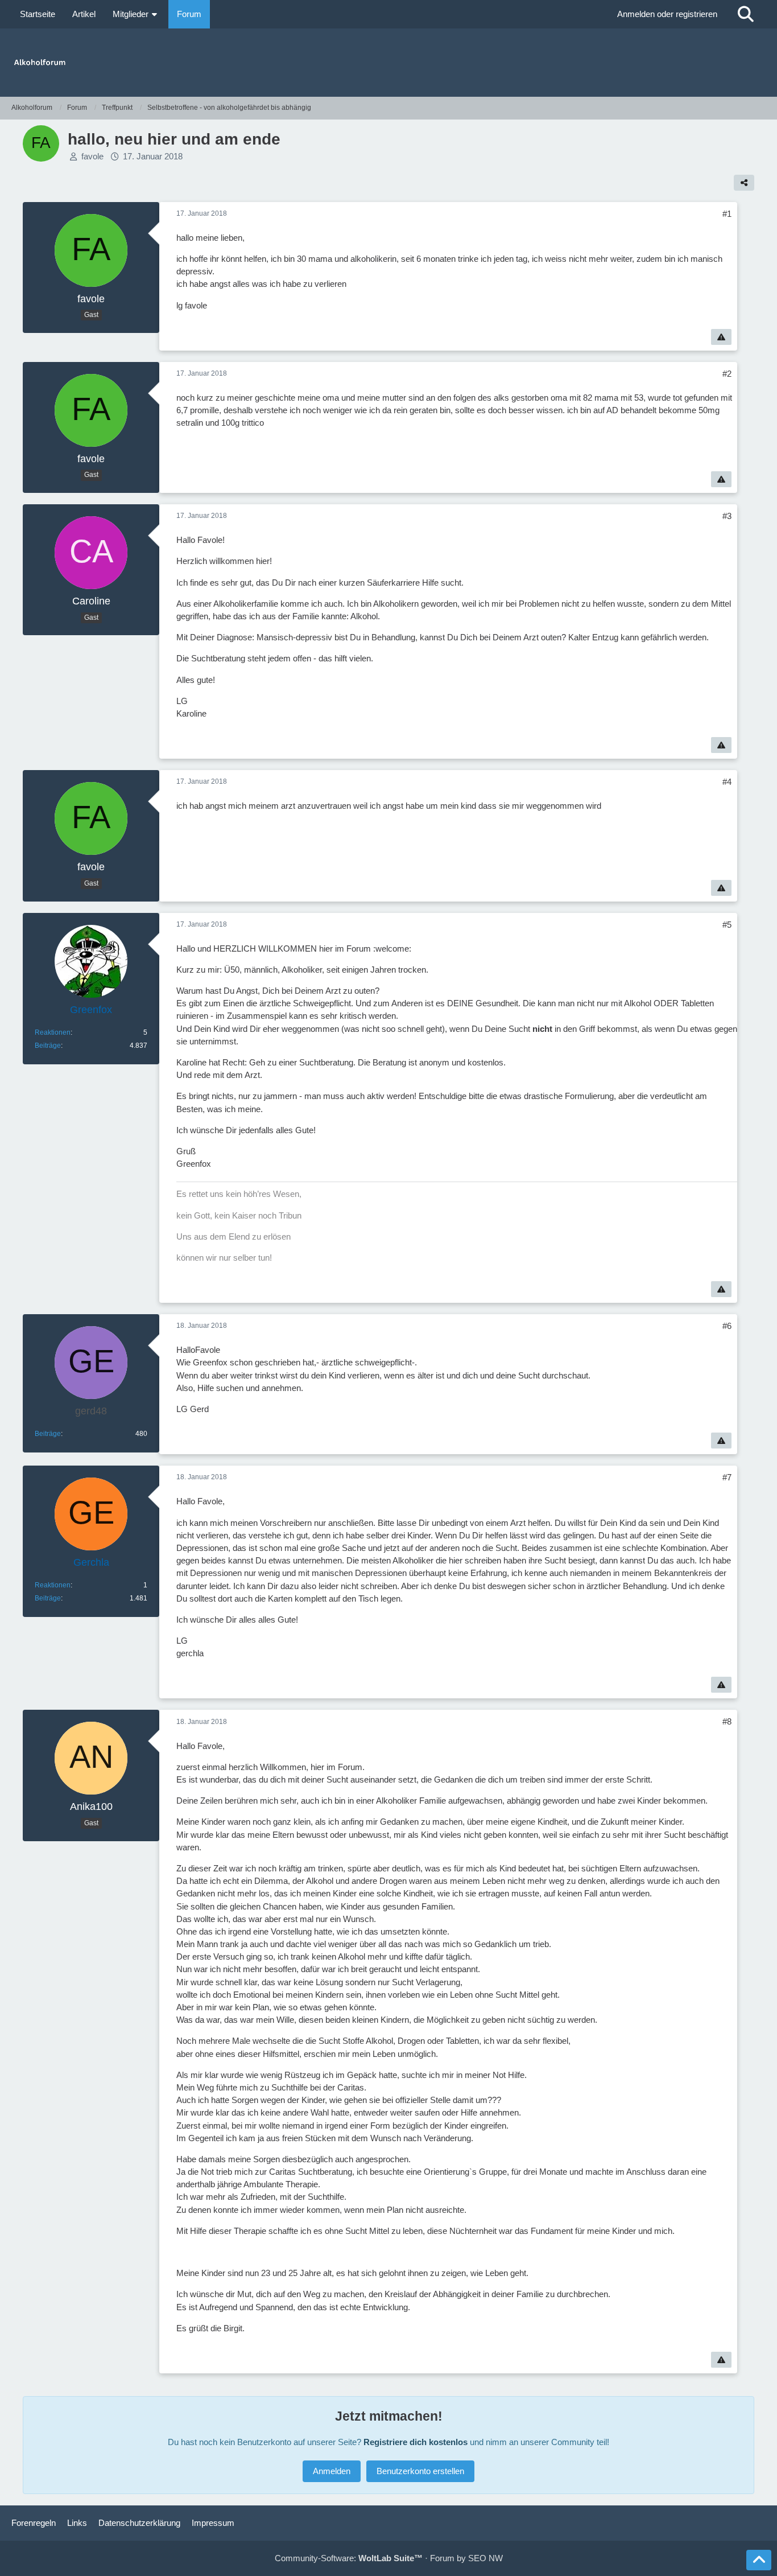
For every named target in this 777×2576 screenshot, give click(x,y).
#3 (727, 516)
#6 (727, 1326)
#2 (727, 374)
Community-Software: (349, 2558)
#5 (727, 925)
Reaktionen (53, 1032)
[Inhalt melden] (721, 337)
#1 (727, 214)
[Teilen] (744, 183)
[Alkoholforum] (388, 63)
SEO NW (485, 2558)
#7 (727, 1477)
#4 (727, 782)
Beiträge (48, 1046)
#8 (727, 1721)
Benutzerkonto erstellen (420, 2471)
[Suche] (746, 14)
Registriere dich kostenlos (416, 2442)
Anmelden (332, 2471)
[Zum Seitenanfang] (759, 2560)
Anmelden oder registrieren (667, 14)
